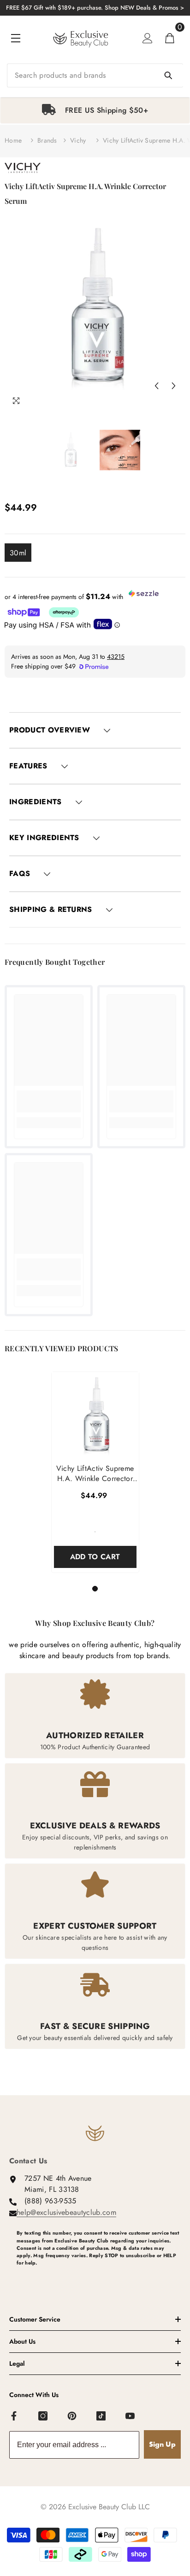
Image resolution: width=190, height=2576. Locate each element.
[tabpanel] (95, 110)
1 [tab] (96, 1589)
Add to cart (95, 1557)
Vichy (78, 140)
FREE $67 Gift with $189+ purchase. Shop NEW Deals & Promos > (95, 8)
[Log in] (148, 38)
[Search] (95, 75)
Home (13, 140)
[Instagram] (43, 2416)
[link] (49, 1101)
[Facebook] (14, 2416)
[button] (156, 386)
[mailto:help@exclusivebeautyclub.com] (99, 2278)
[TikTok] (101, 2416)
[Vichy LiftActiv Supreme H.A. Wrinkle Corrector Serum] (95, 1415)
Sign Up (162, 2444)
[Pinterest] (72, 2416)
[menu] (16, 38)
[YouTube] (131, 2416)
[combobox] (95, 75)
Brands (47, 140)
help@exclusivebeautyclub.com (66, 2212)
